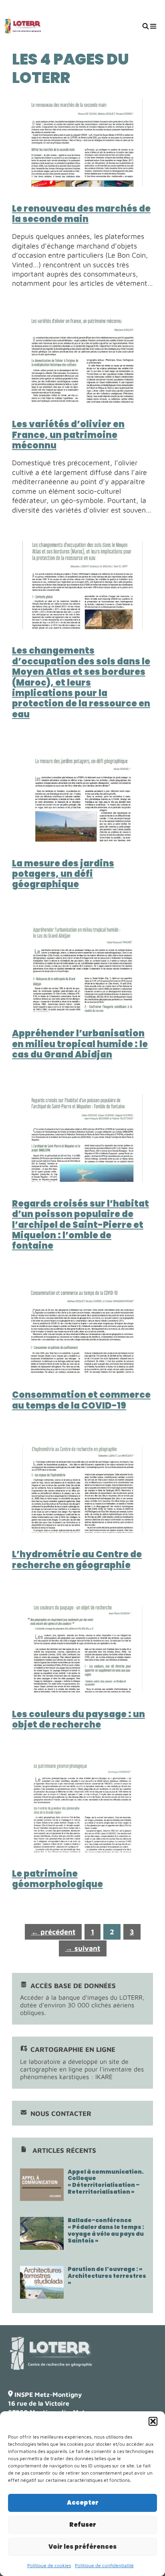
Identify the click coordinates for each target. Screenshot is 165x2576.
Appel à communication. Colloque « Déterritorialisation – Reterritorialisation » (106, 2182)
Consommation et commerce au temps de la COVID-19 (81, 1400)
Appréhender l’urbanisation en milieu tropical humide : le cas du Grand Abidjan (80, 1044)
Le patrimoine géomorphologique (57, 1879)
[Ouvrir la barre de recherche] (145, 26)
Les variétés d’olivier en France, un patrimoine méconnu (68, 435)
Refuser (83, 2525)
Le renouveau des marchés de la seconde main (81, 214)
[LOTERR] (23, 26)
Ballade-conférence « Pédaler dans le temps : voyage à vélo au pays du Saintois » (106, 2230)
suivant (83, 1948)
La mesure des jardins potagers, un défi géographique (63, 874)
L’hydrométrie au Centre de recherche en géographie (77, 1560)
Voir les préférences (82, 2547)
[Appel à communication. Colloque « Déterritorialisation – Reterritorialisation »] (42, 2197)
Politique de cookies (49, 2565)
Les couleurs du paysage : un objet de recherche (78, 1719)
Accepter (83, 2502)
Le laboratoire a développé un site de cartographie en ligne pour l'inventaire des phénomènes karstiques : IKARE (82, 2063)
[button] (153, 2421)
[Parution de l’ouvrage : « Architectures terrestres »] (42, 2295)
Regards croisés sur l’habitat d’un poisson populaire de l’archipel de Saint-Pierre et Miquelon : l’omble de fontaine (80, 1225)
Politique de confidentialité (104, 2565)
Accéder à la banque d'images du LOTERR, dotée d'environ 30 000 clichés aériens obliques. (82, 1999)
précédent (53, 1932)
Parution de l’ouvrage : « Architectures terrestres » (107, 2276)
